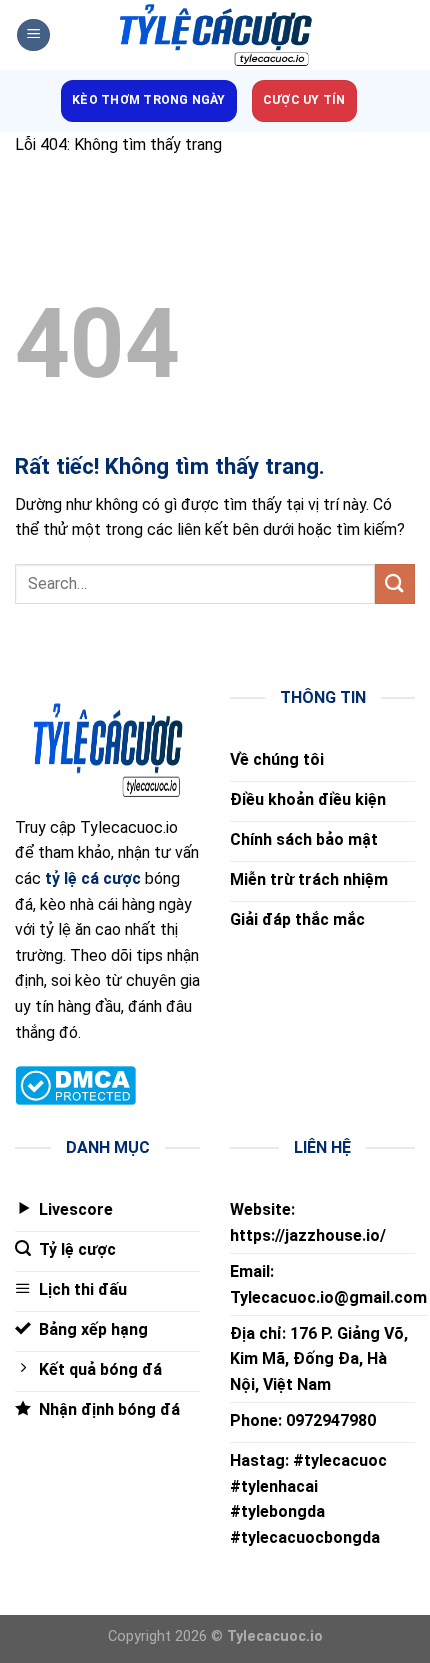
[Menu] (33, 35)
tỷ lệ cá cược (93, 878)
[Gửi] (395, 583)
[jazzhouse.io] (215, 35)
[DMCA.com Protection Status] (75, 1084)
